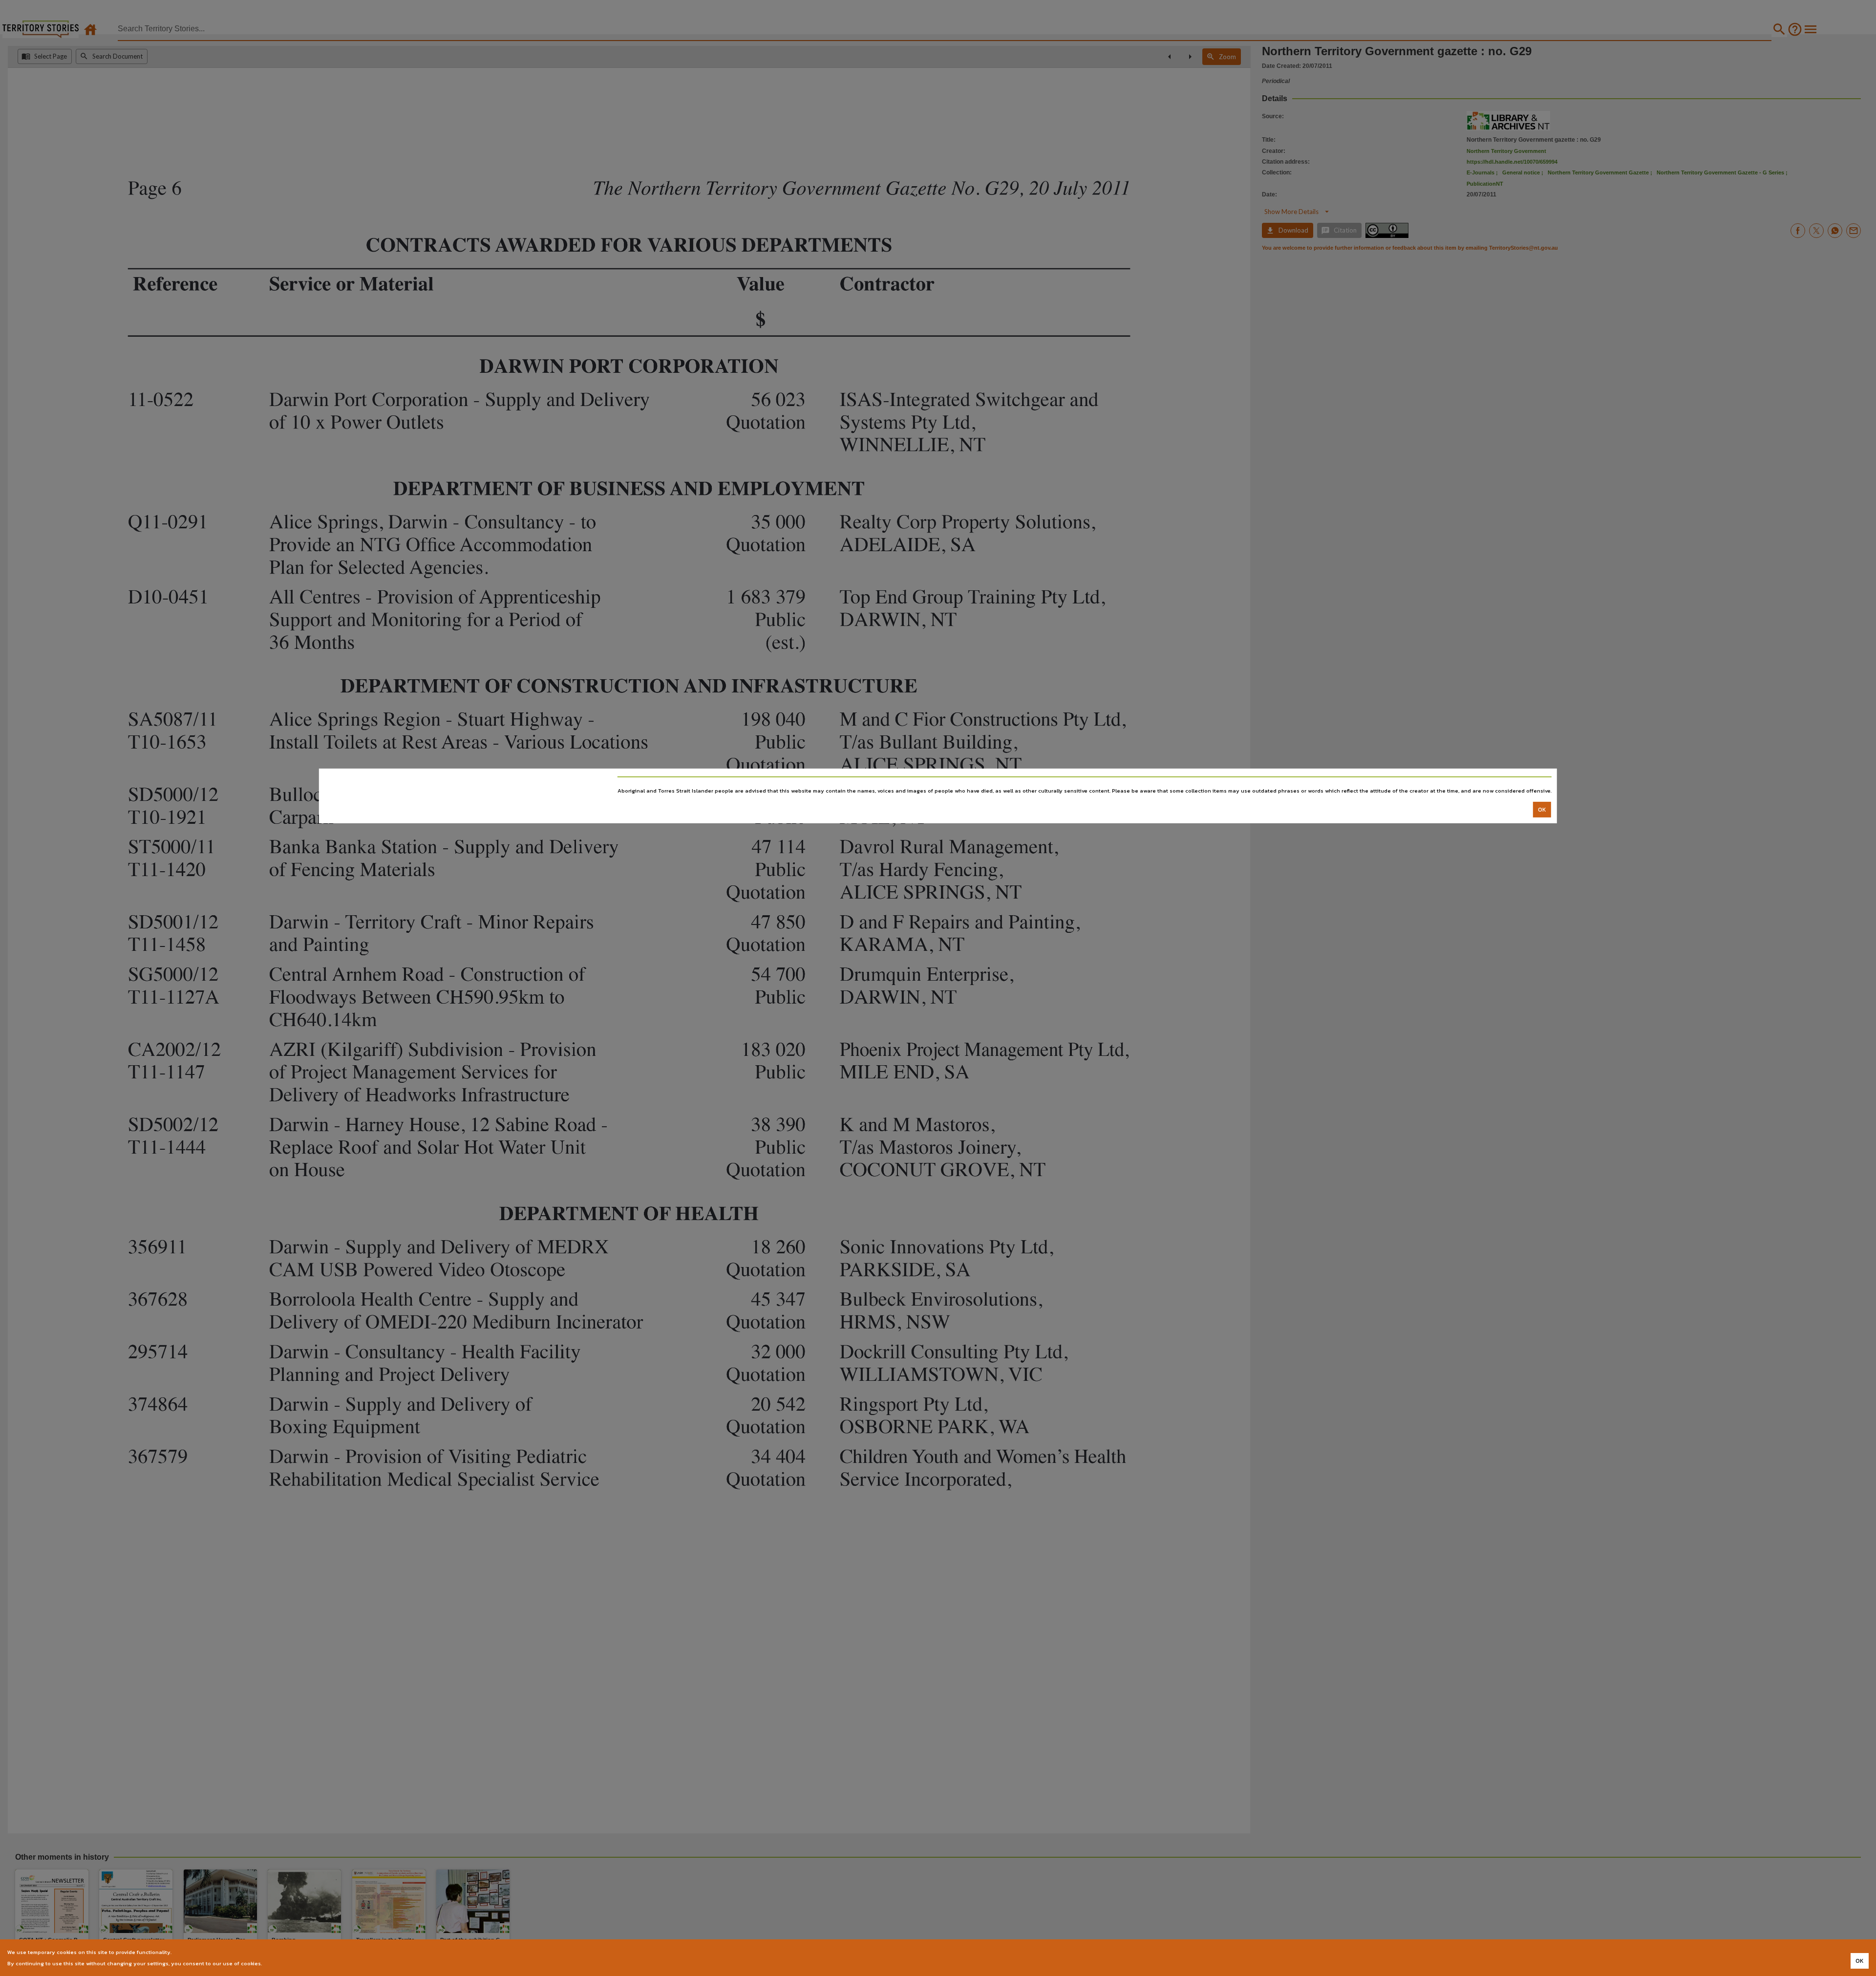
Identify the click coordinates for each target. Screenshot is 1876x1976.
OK (1542, 810)
